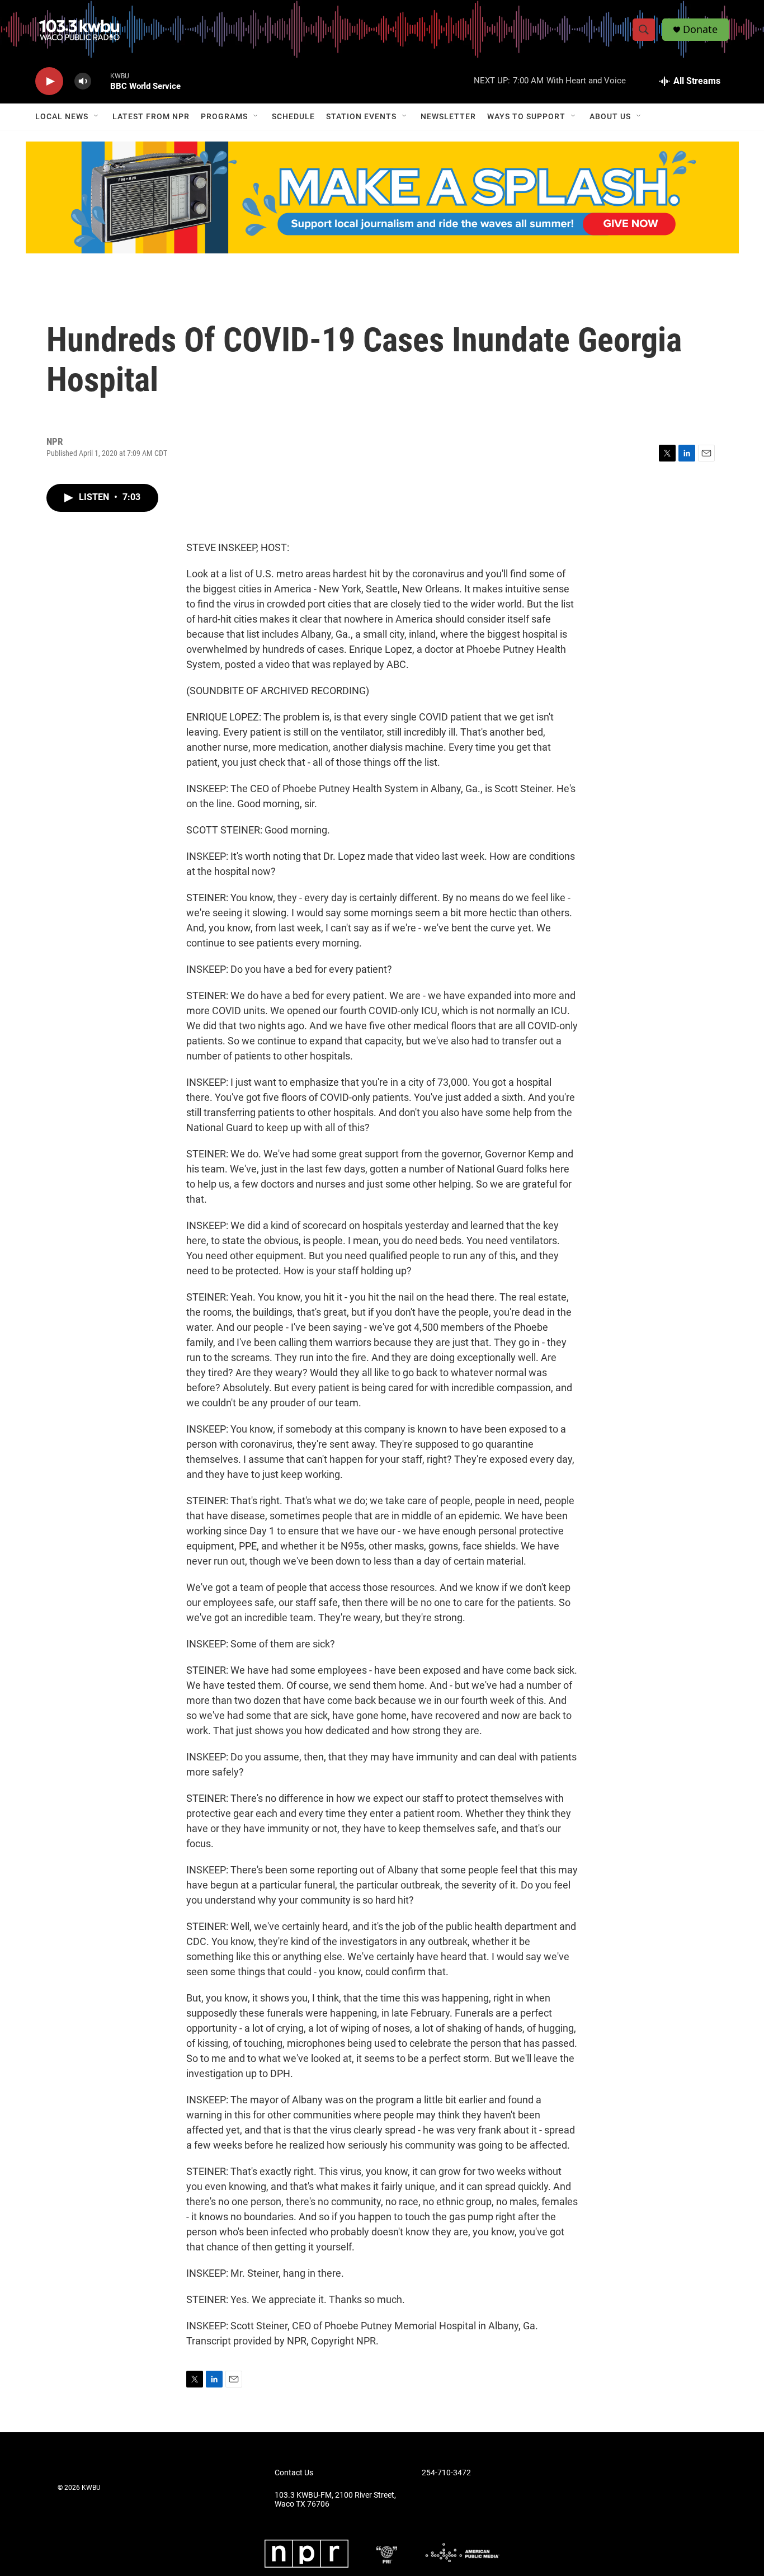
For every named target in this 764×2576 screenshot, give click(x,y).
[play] (49, 81)
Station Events (361, 116)
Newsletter (448, 116)
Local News (62, 116)
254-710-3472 (446, 2473)
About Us (610, 116)
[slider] (101, 81)
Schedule (293, 116)
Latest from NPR (151, 116)
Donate (700, 29)
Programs (224, 116)
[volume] (83, 81)
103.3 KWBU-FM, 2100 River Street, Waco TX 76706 (335, 2500)
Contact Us (294, 2473)
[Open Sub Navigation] (97, 116)
